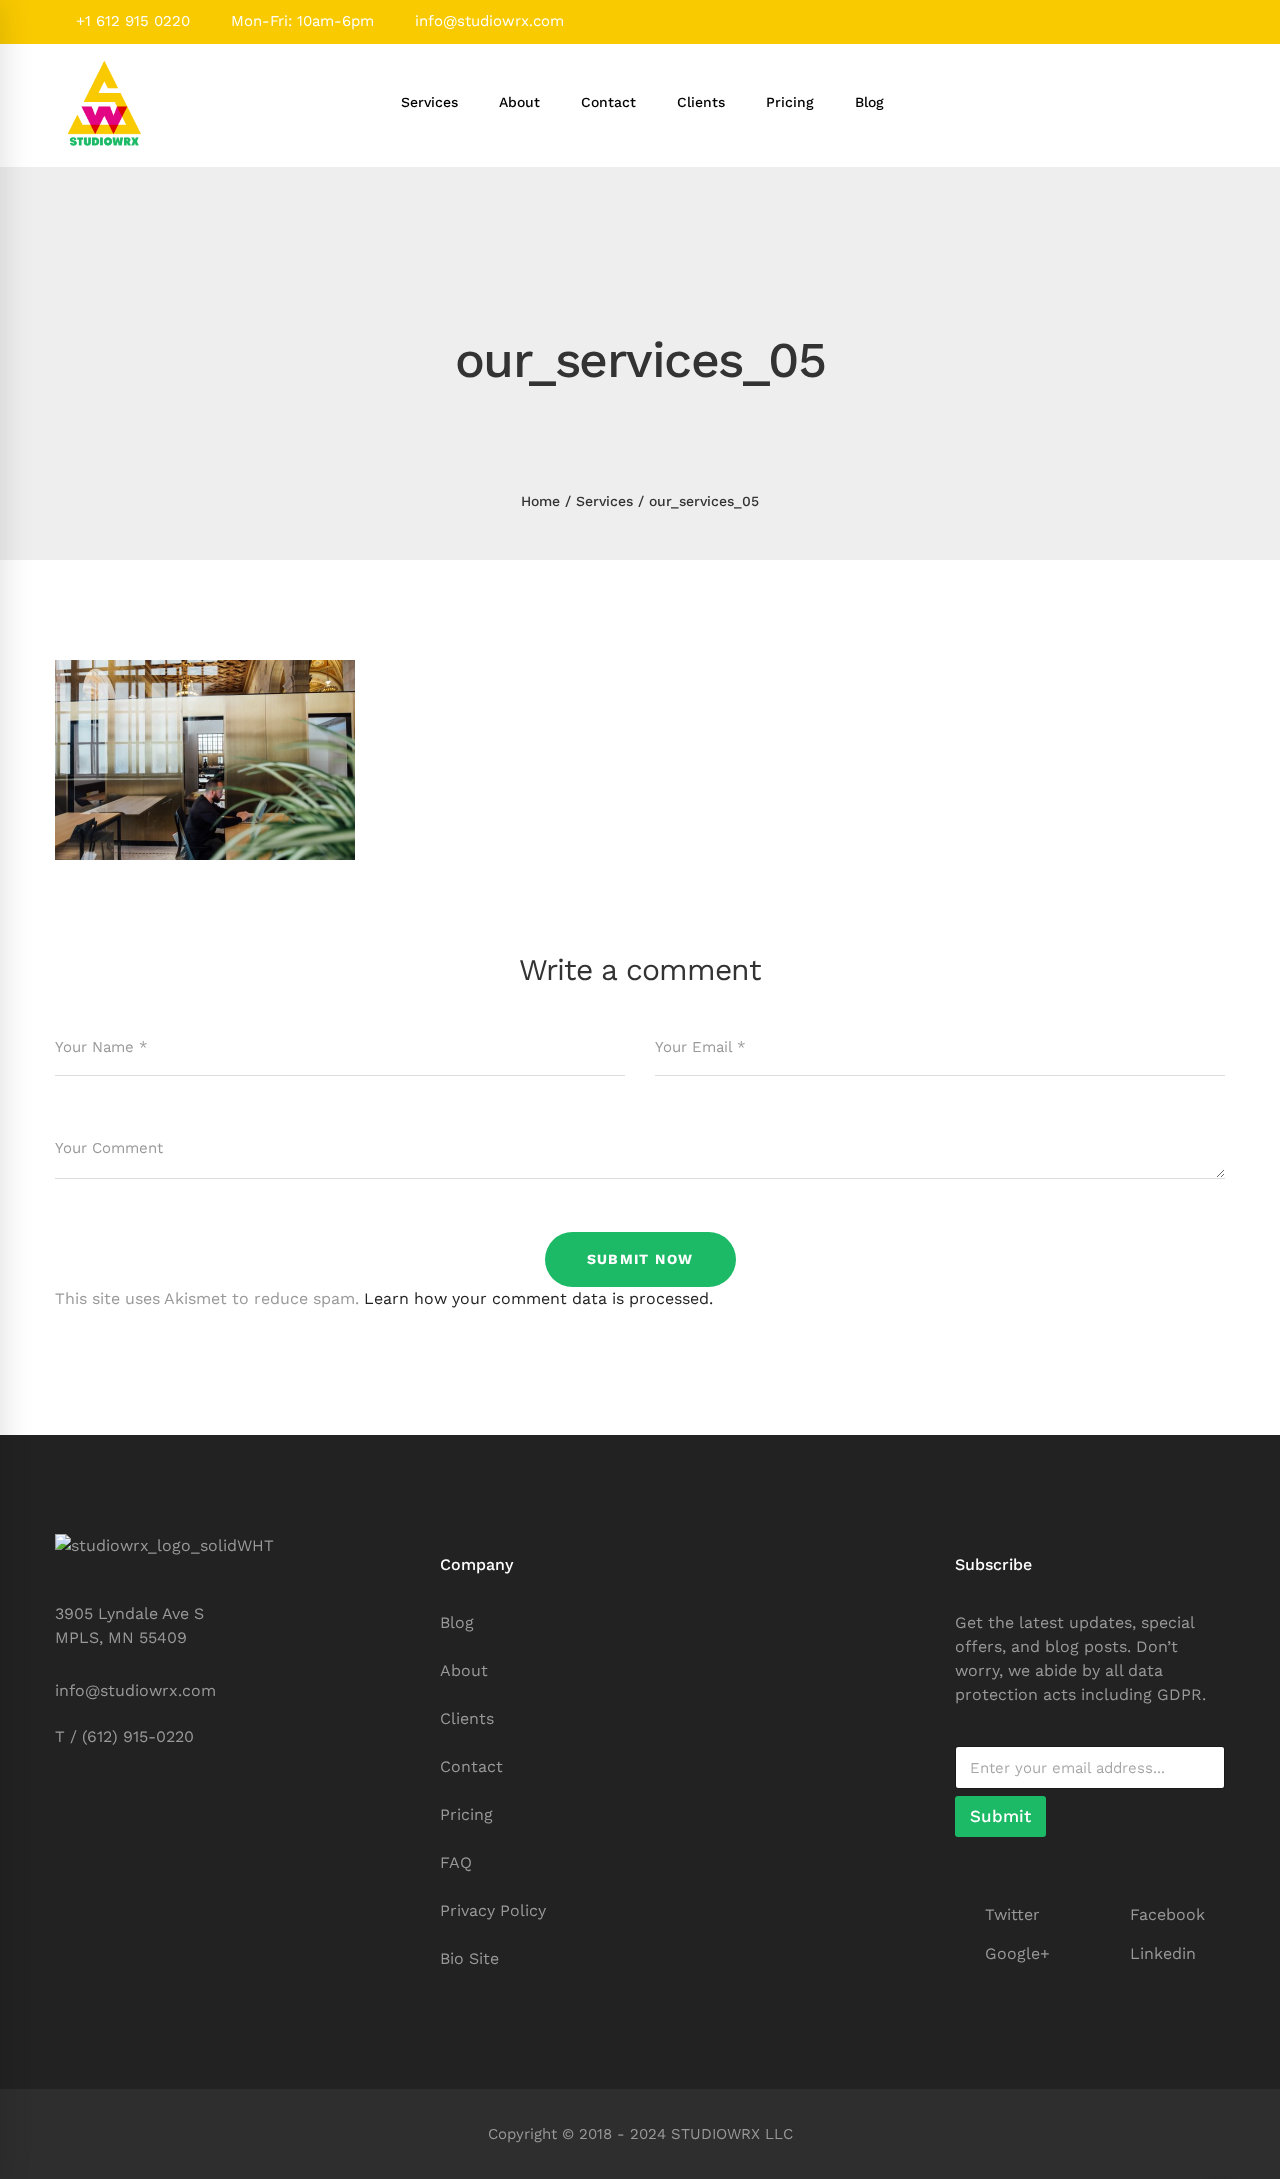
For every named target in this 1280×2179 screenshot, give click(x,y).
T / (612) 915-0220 (124, 1736)
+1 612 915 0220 (130, 21)
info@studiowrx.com (487, 21)
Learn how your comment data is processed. (538, 1298)
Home (540, 501)
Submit (1000, 1816)
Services (604, 501)
